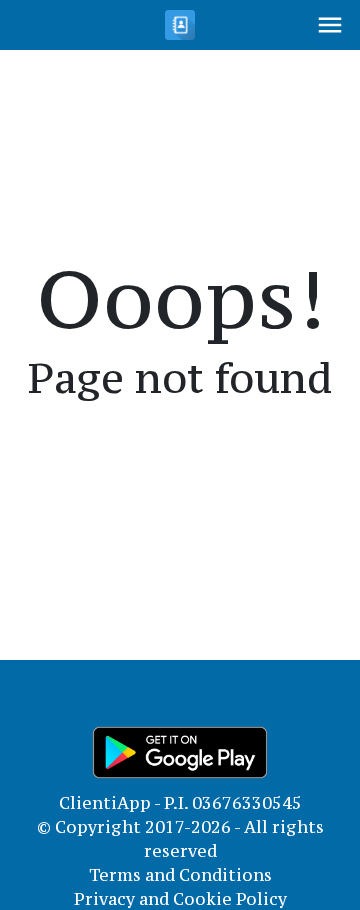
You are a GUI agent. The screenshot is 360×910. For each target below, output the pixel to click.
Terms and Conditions (180, 875)
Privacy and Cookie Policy (180, 899)
